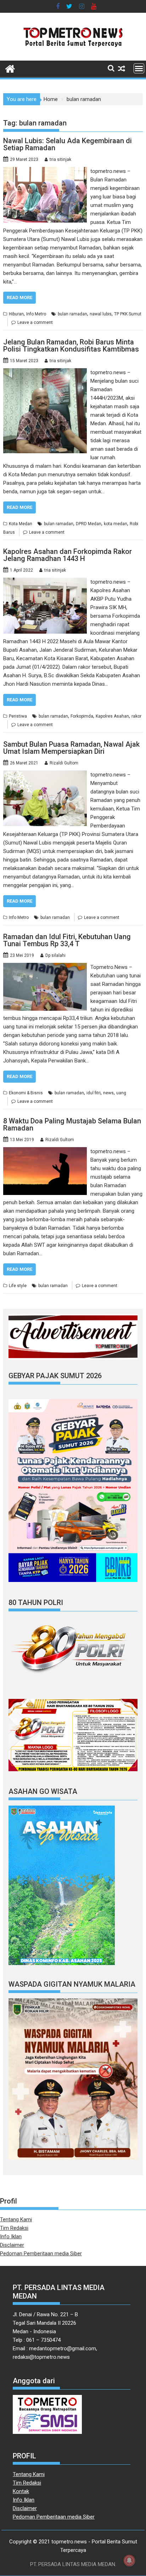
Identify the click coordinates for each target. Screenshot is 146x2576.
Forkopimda (82, 716)
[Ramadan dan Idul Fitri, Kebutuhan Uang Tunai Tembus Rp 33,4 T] (45, 967)
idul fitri (94, 1093)
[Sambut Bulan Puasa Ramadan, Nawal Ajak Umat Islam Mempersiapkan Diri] (45, 775)
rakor (136, 716)
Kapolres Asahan (112, 716)
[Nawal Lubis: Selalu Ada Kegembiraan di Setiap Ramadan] (45, 171)
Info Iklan (11, 2237)
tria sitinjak (60, 159)
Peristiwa (18, 716)
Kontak (21, 2491)
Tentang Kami (16, 2219)
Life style (18, 1286)
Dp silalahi (55, 955)
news (108, 1093)
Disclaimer (12, 2245)
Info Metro (36, 314)
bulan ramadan (72, 314)
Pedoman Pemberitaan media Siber (41, 2254)
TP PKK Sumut (128, 314)
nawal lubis (101, 314)
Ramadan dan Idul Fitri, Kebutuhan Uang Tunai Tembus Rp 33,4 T (67, 940)
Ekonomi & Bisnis (26, 1093)
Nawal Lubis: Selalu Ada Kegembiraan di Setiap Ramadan (68, 144)
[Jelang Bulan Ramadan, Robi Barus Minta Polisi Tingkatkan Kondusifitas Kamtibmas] (45, 372)
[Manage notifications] (129, 2560)
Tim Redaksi (14, 2228)
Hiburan (16, 314)
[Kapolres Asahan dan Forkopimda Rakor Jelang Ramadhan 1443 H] (45, 582)
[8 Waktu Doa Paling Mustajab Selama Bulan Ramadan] (45, 1151)
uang (121, 1093)
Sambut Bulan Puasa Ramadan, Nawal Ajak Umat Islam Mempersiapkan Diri (71, 748)
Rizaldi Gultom (64, 763)
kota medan (116, 524)
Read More (19, 298)
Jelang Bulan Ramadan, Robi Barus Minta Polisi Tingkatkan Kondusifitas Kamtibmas (71, 346)
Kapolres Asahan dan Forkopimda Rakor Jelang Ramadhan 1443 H (68, 555)
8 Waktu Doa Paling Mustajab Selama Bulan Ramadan (72, 1124)
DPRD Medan (89, 524)
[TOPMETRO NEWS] (10, 68)
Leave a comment (35, 322)
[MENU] (139, 68)
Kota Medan (21, 524)
